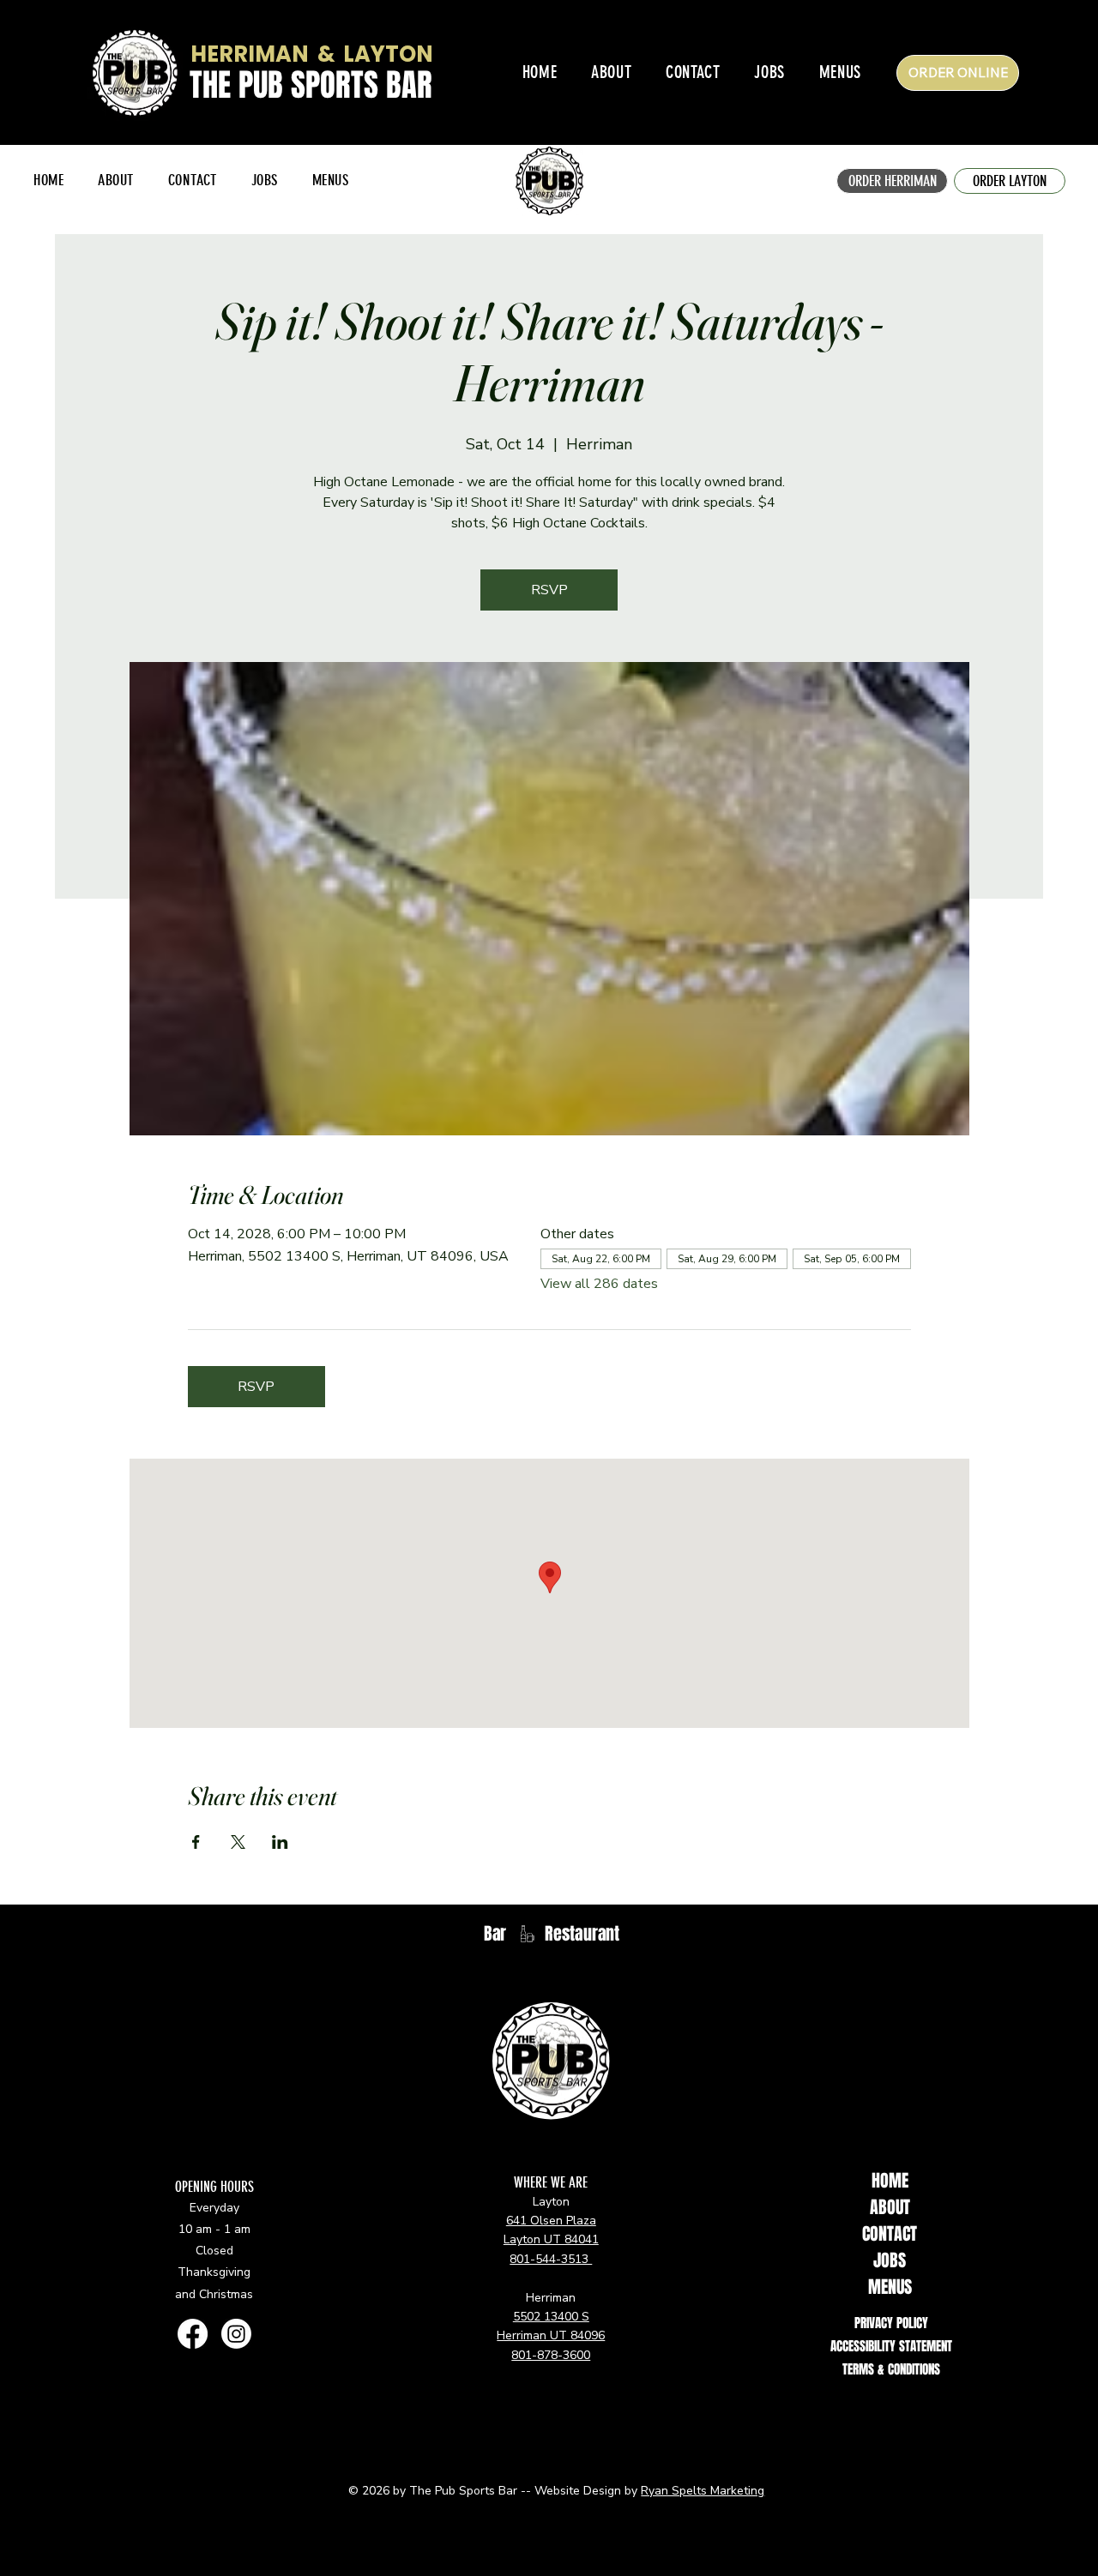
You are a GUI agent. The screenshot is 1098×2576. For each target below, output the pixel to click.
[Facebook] (193, 2334)
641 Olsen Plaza (551, 2221)
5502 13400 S (551, 2317)
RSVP (549, 590)
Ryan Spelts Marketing (703, 2491)
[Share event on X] (238, 1842)
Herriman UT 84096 (551, 2335)
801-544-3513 (551, 2259)
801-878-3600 (551, 2355)
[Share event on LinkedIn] (280, 1842)
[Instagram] (236, 2334)
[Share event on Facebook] (196, 1842)
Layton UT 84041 (551, 2239)
